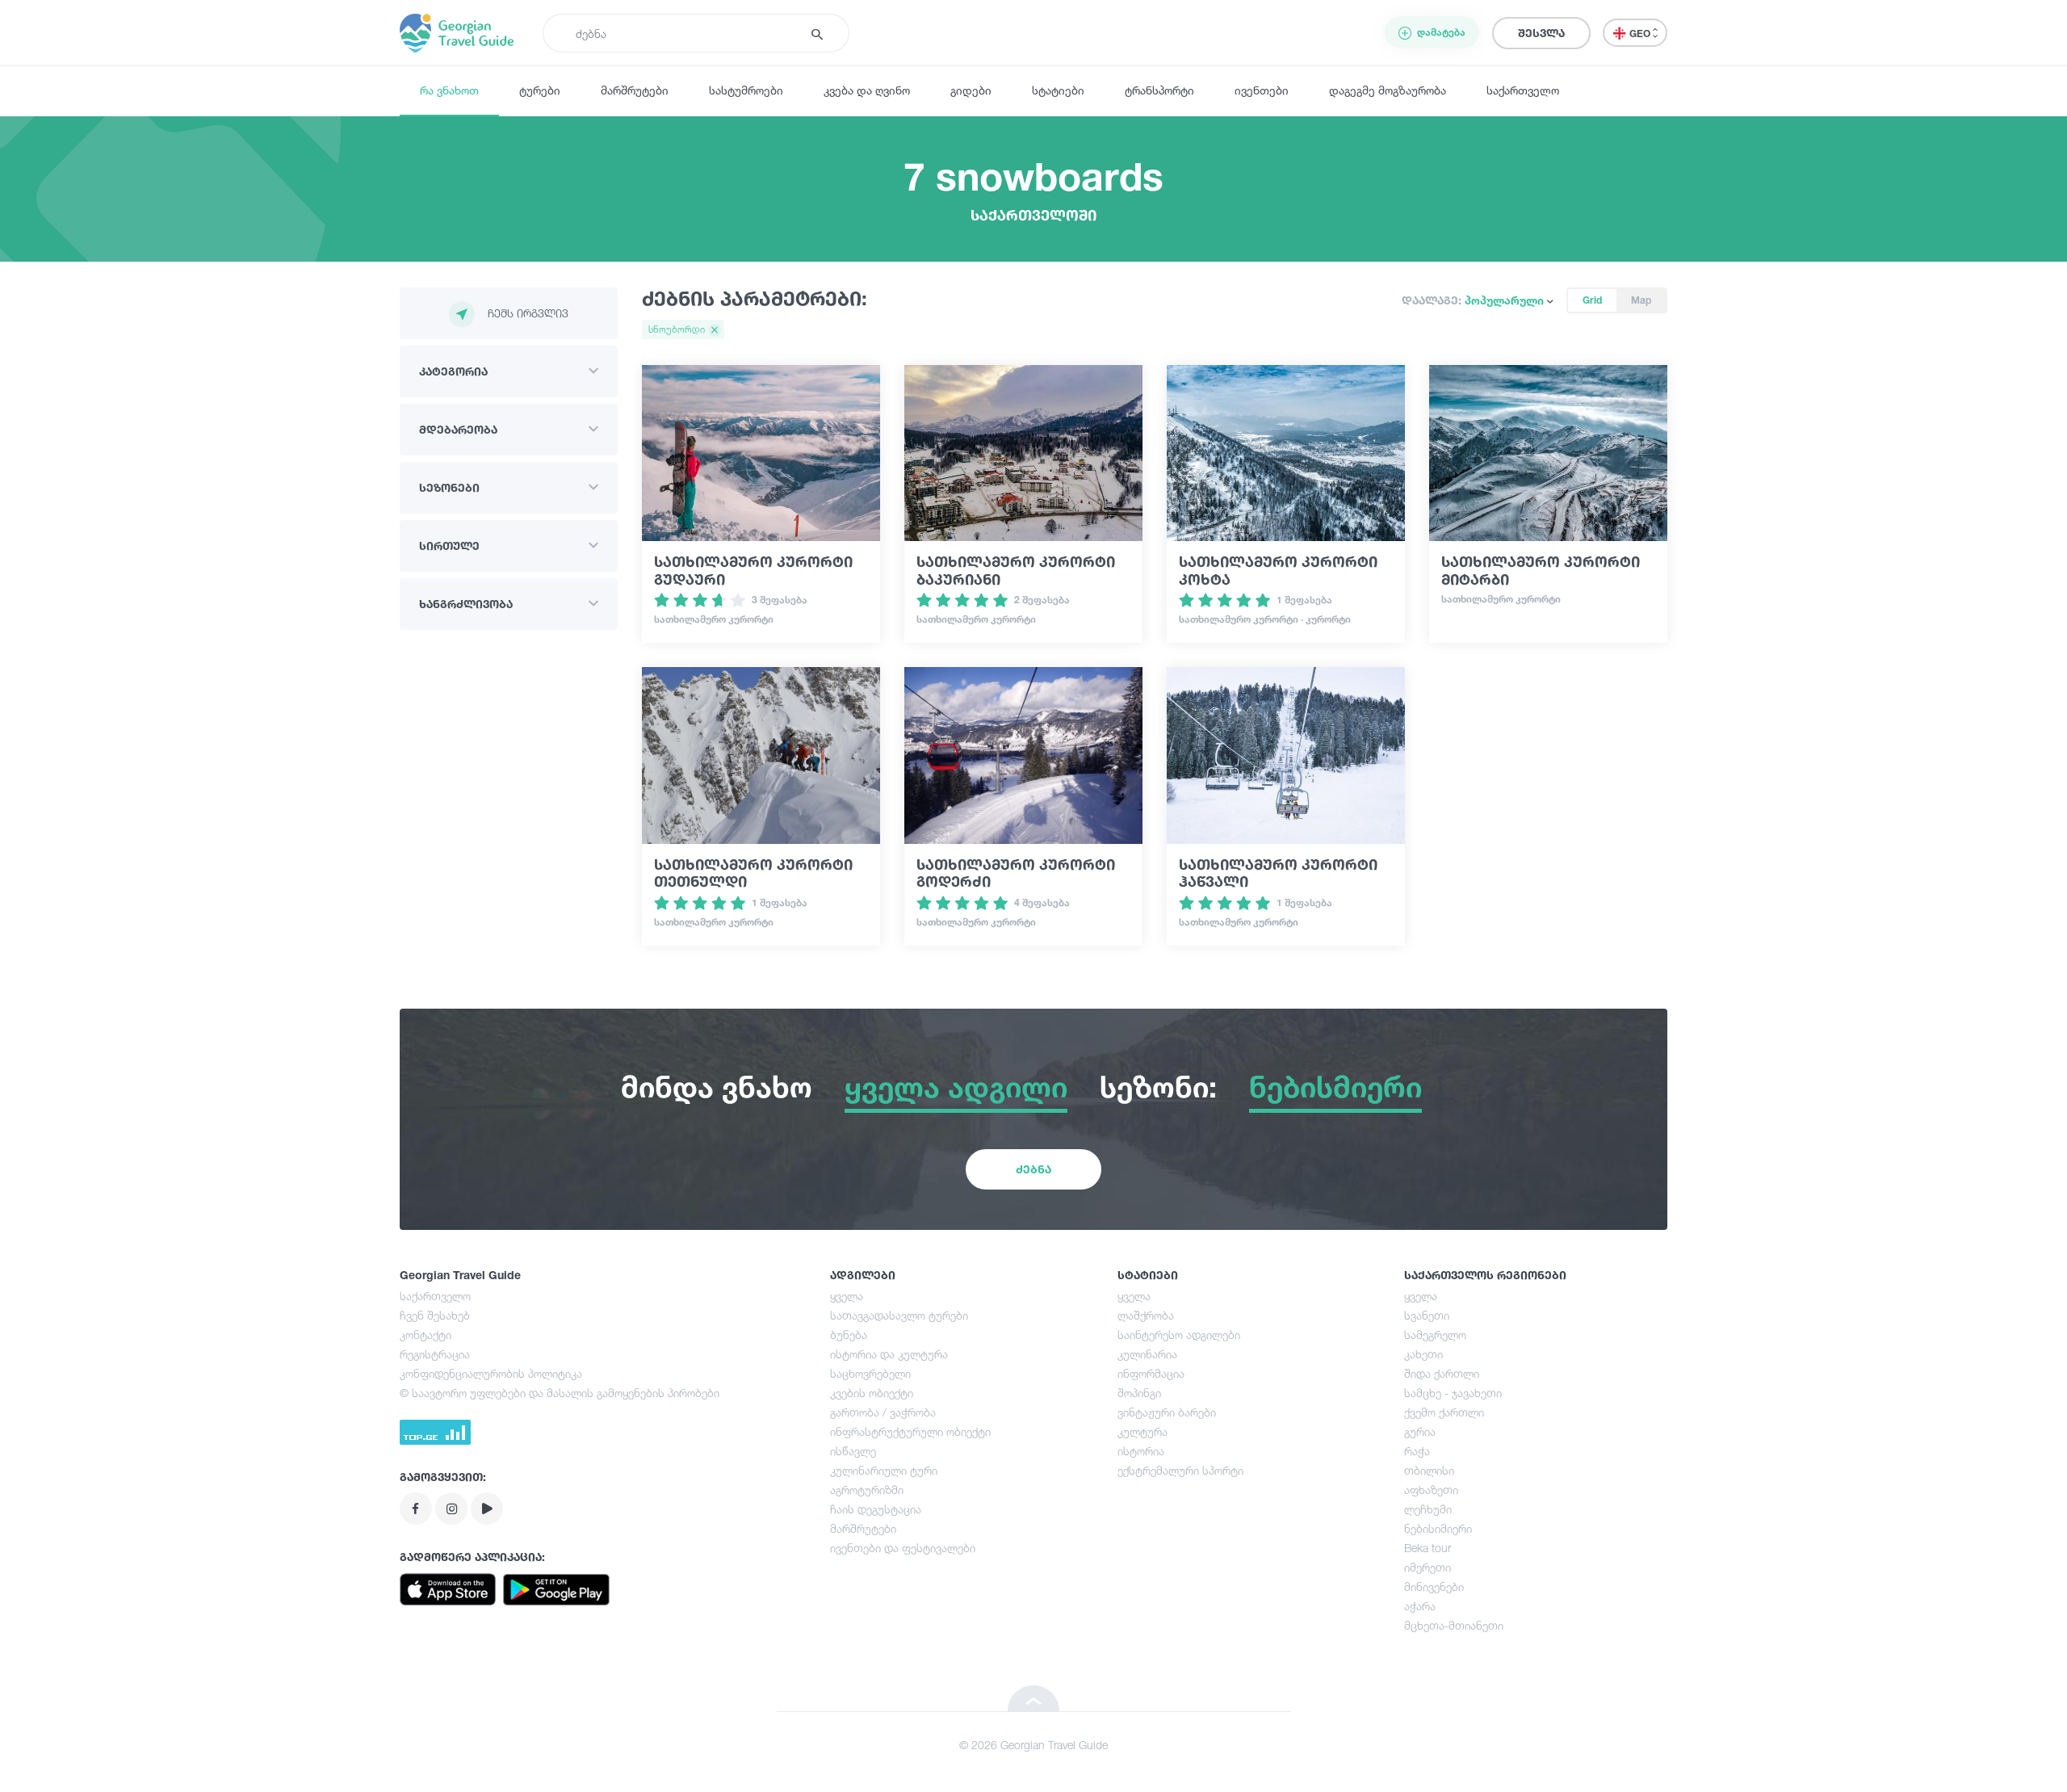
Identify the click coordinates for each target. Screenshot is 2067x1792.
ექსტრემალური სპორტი (1180, 1470)
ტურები (540, 90)
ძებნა (1033, 1169)
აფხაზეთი (1431, 1490)
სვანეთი (1427, 1315)
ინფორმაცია (1151, 1373)
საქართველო (1523, 90)
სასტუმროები (746, 90)
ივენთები (1262, 90)
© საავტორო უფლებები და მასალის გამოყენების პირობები (560, 1393)
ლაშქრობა (1146, 1315)
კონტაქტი (426, 1335)
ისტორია (1141, 1451)
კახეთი (1423, 1354)
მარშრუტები (635, 90)
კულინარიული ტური (884, 1470)
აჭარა (1420, 1606)
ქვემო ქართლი (1444, 1412)
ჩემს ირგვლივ (528, 313)
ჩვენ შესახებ (435, 1315)
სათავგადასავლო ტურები (899, 1315)
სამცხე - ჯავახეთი (1453, 1393)
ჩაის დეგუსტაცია (876, 1509)
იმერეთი (1428, 1567)
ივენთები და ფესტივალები (903, 1548)
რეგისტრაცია (435, 1354)
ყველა (847, 1296)
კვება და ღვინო (867, 90)
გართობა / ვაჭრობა (883, 1412)
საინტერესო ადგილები (1179, 1335)
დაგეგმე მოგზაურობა (1388, 90)
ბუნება (849, 1335)
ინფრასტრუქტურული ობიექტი (910, 1431)
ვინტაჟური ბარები (1167, 1412)
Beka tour (1428, 1548)
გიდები (971, 90)
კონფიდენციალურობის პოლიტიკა (491, 1373)
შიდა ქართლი (1442, 1373)
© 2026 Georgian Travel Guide (1033, 1745)
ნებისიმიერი (1438, 1528)
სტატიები (1058, 90)
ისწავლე (853, 1451)
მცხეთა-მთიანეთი (1454, 1625)
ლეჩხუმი (1428, 1509)
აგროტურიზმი (867, 1490)
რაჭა (1417, 1451)
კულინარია (1147, 1354)
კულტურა (1143, 1431)
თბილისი (1429, 1470)
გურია (1420, 1431)
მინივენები (1434, 1586)
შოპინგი (1139, 1393)
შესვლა (1541, 33)
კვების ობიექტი (872, 1393)
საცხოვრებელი (870, 1373)
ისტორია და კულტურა (889, 1354)
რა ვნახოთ (449, 90)
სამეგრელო (1435, 1335)
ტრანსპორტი (1159, 90)
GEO (1641, 34)
